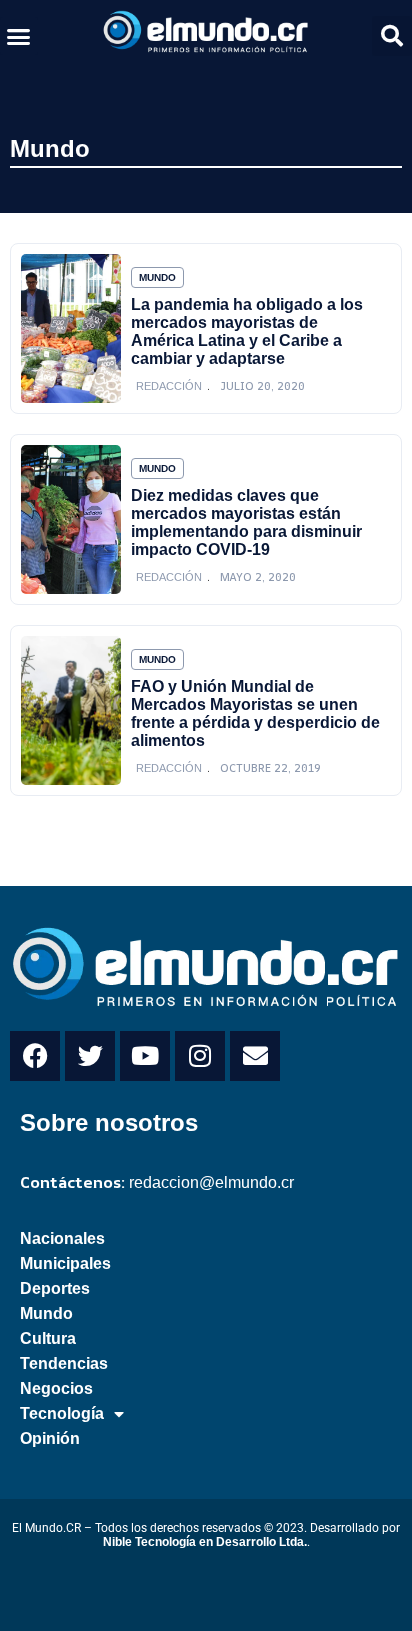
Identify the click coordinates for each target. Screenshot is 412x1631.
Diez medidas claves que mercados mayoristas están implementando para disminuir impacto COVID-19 (246, 522)
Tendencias (64, 1363)
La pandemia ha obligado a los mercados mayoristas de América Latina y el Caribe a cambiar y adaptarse (247, 331)
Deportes (55, 1288)
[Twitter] (90, 1056)
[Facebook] (35, 1056)
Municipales (65, 1263)
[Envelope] (255, 1056)
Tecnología (62, 1413)
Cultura (48, 1338)
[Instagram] (200, 1056)
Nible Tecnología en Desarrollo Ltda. (205, 1542)
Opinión (50, 1438)
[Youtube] (145, 1056)
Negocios (56, 1388)
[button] (19, 36)
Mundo (50, 148)
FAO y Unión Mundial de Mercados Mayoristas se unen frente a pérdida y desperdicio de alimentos (255, 713)
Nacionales (62, 1238)
